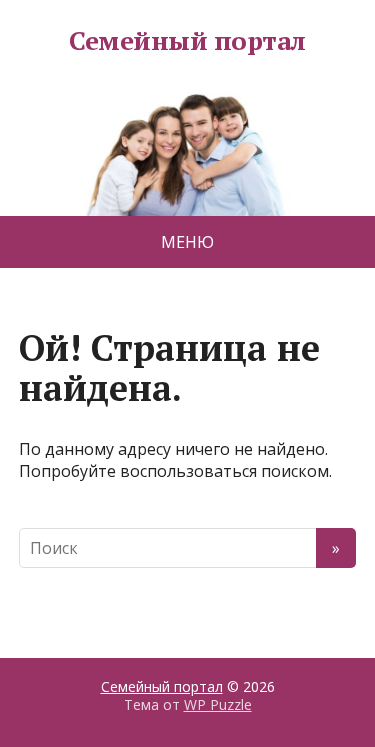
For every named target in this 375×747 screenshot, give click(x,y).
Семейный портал (187, 41)
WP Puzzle (218, 704)
